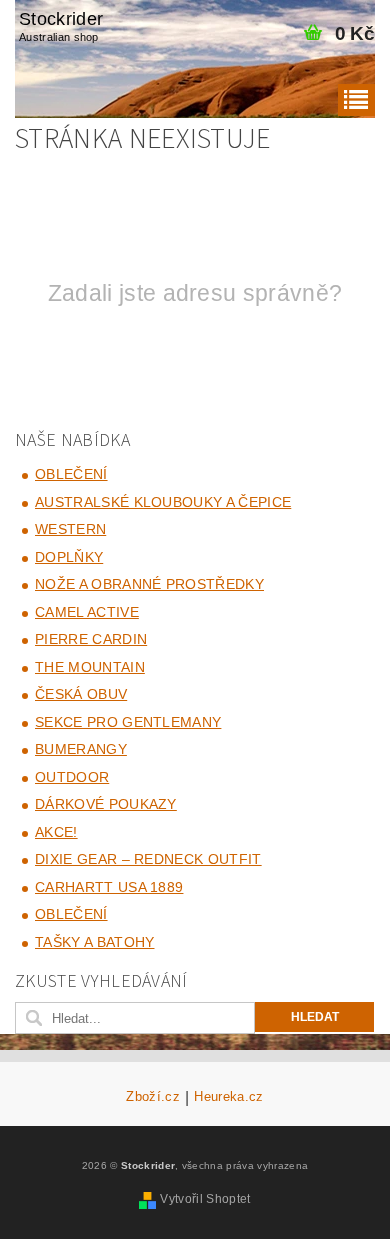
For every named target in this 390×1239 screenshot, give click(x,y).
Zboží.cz (153, 1097)
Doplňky (69, 557)
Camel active (87, 612)
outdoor (72, 777)
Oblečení (71, 474)
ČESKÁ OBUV (81, 694)
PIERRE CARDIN (91, 639)
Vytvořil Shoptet (205, 1199)
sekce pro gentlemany (128, 722)
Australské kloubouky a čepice (163, 502)
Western (70, 529)
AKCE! (56, 832)
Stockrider (61, 26)
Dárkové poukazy (106, 804)
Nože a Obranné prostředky (149, 584)
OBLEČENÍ (71, 914)
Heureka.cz (228, 1097)
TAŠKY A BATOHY (94, 942)
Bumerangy (81, 749)
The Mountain (90, 667)
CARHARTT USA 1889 (109, 887)
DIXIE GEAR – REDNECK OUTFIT (148, 859)
